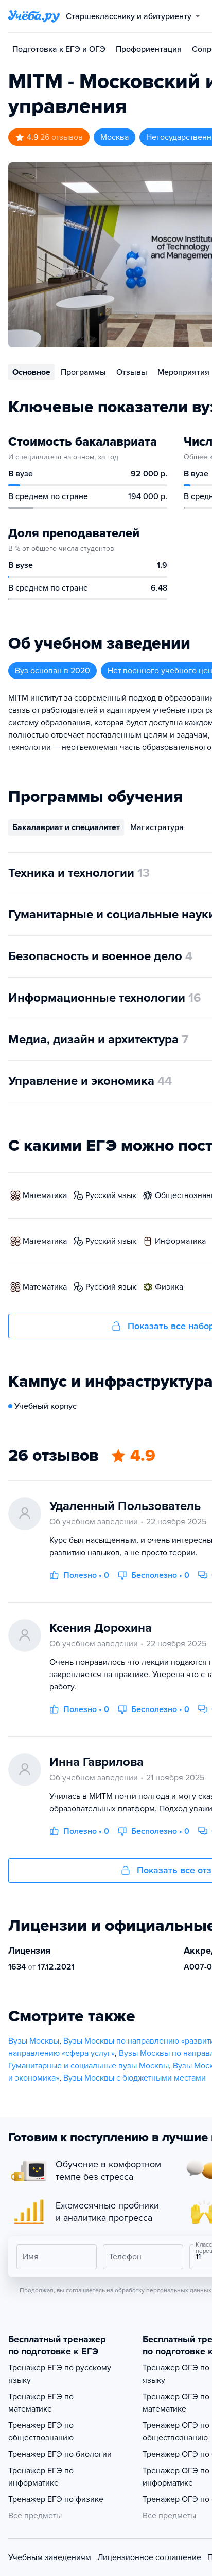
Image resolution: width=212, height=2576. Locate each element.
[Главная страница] (34, 16)
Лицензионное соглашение (149, 2557)
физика (169, 1287)
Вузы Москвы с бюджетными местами (135, 2078)
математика (45, 1195)
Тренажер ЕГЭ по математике (41, 2403)
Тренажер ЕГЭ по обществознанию (41, 2432)
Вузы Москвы (34, 2041)
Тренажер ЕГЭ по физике (56, 2499)
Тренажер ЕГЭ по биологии (60, 2454)
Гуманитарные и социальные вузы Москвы (89, 2066)
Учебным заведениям (50, 2557)
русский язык (111, 1195)
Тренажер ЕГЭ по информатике (41, 2477)
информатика (180, 1241)
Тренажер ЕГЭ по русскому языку (60, 2374)
